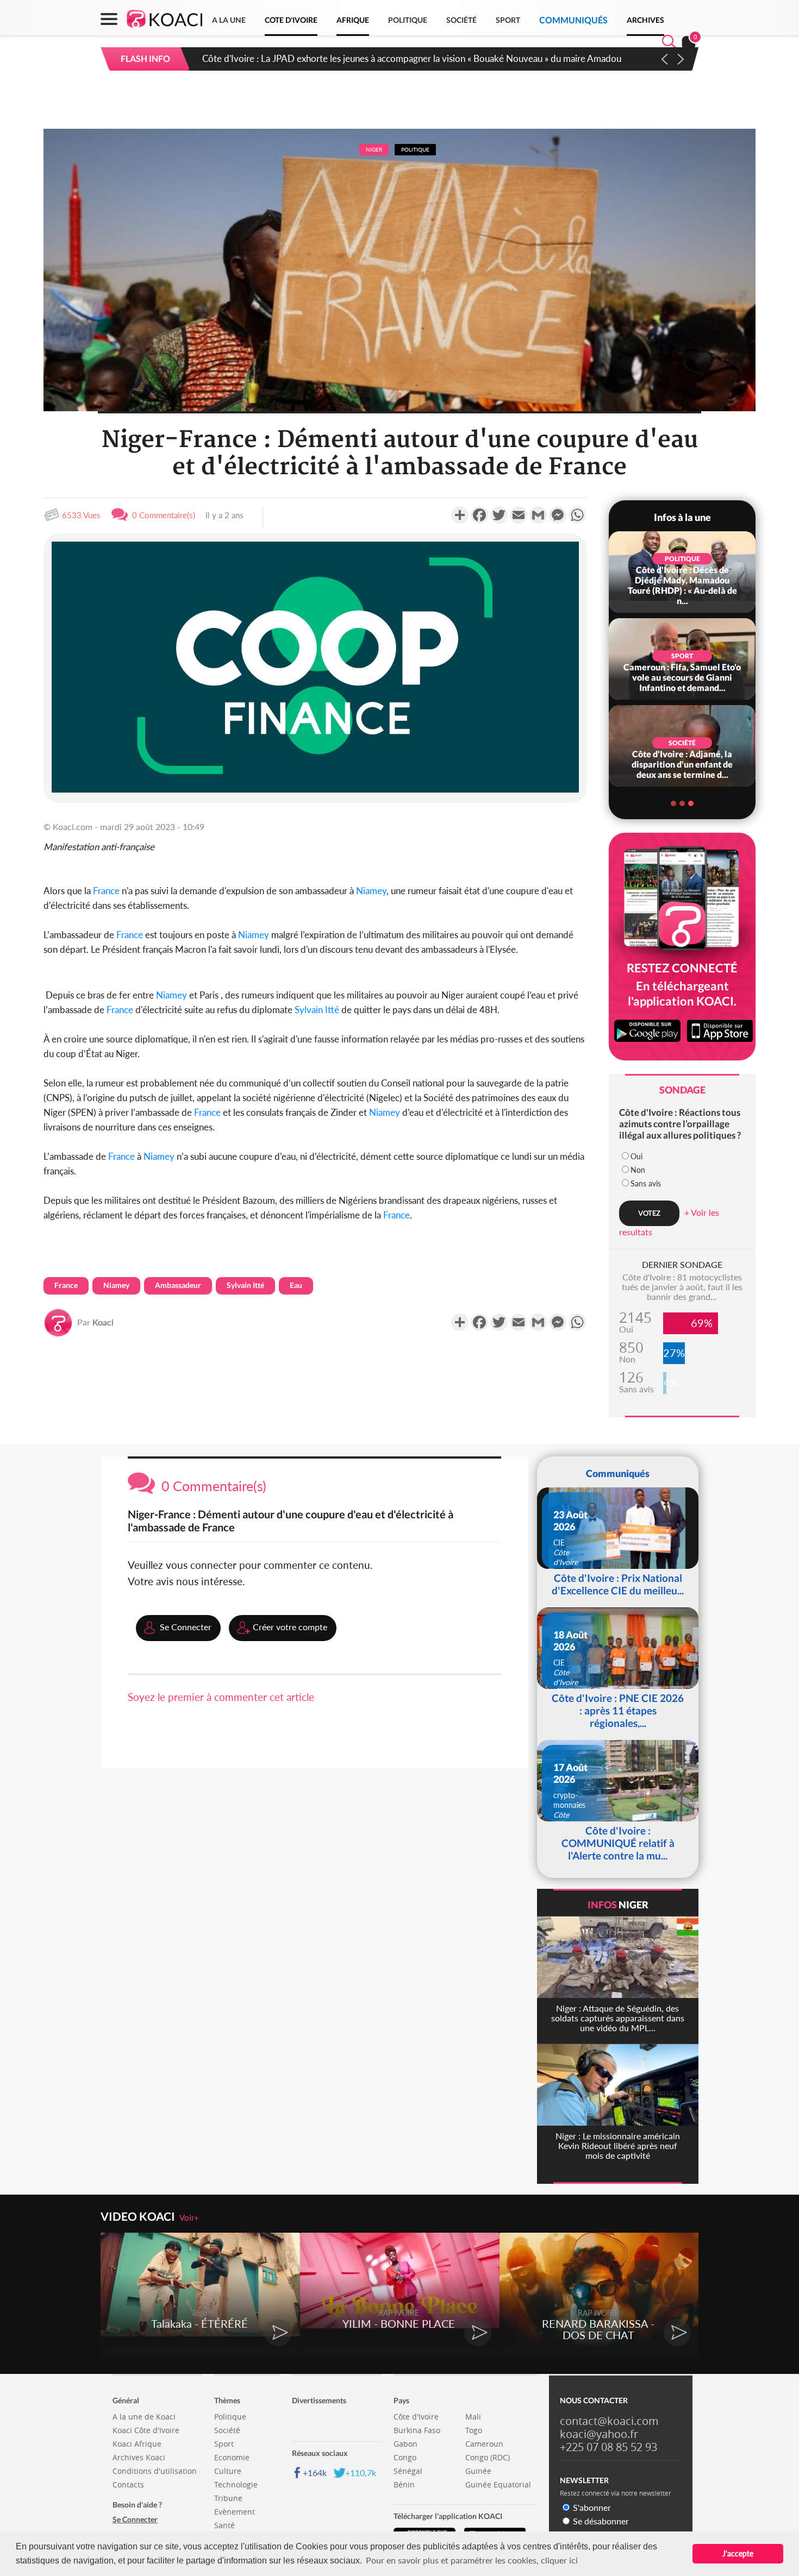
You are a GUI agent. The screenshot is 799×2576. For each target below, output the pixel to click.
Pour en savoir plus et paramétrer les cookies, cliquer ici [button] (472, 2560)
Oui (636, 1156)
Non (638, 1170)
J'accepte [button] (738, 2553)
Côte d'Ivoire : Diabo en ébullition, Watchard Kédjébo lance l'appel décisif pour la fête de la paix (393, 58)
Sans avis (646, 1183)
